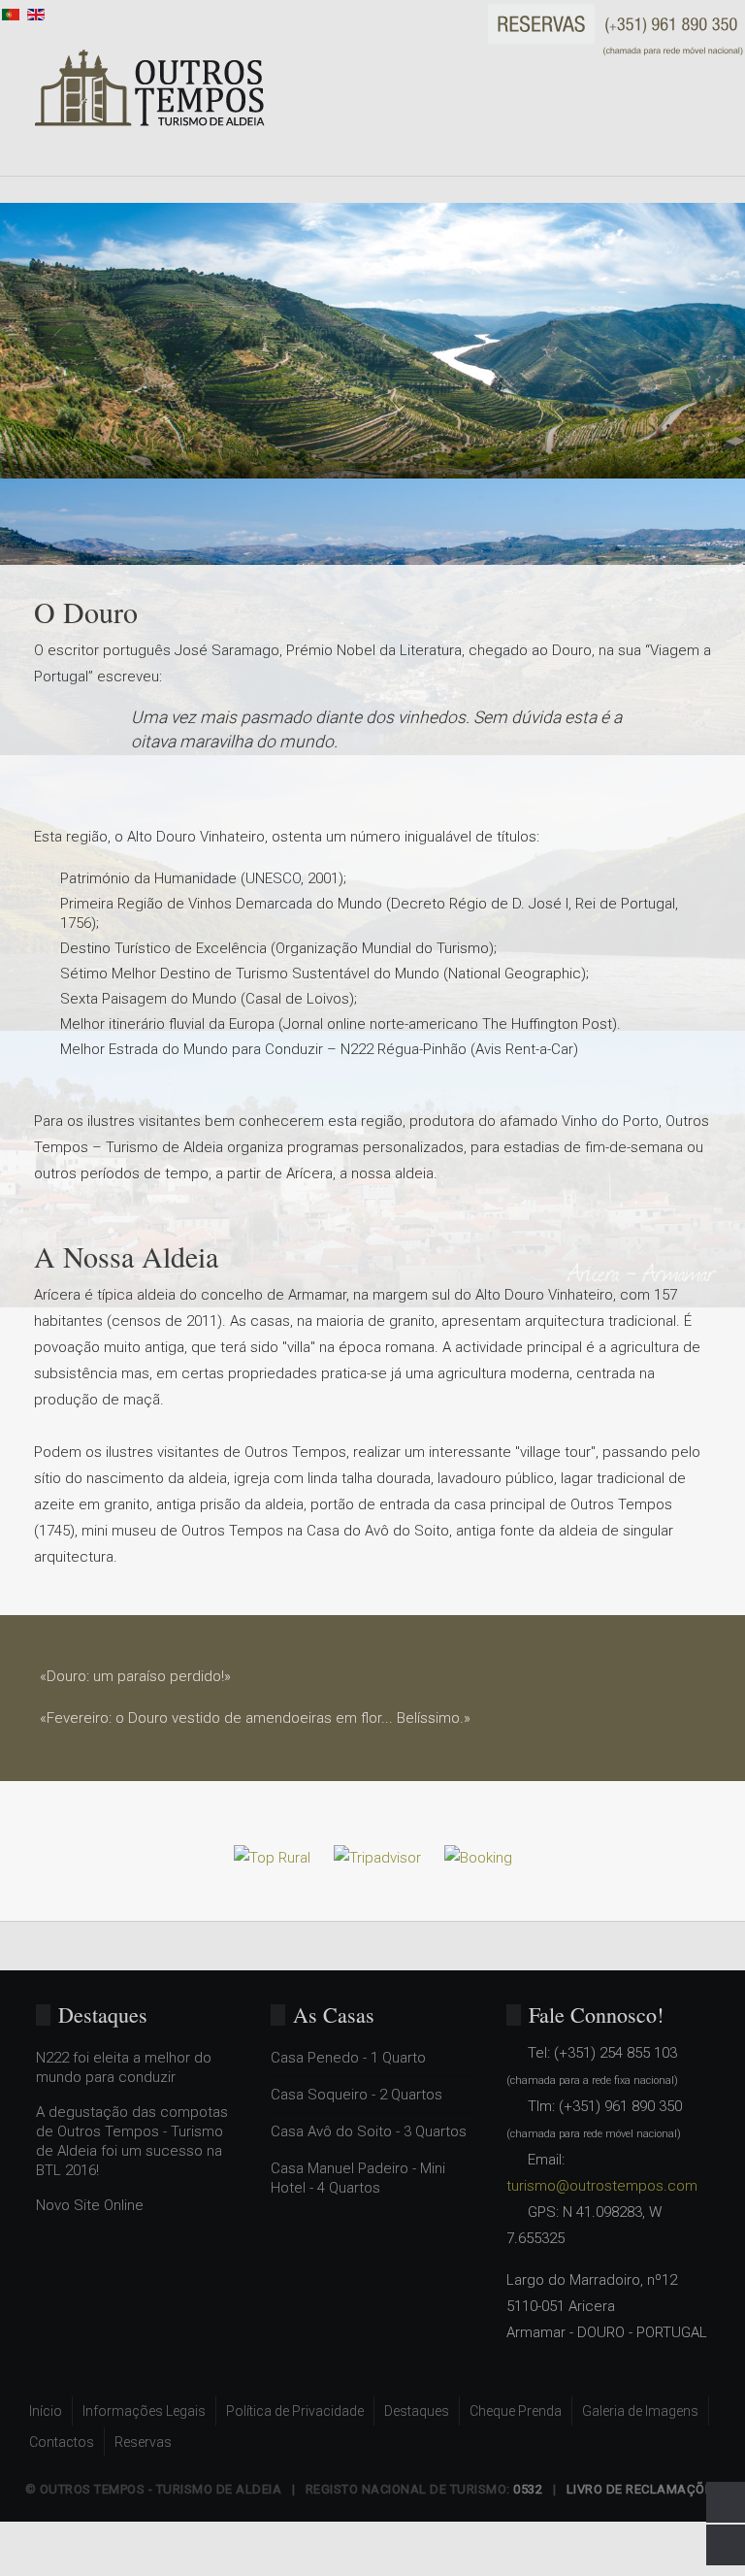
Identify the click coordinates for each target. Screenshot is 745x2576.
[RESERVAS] (616, 29)
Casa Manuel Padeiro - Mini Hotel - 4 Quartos (358, 2178)
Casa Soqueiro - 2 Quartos (356, 2095)
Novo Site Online (90, 2205)
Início (46, 2411)
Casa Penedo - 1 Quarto (348, 2058)
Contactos (62, 2442)
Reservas (143, 2442)
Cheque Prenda (516, 2411)
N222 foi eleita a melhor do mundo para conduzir (124, 2067)
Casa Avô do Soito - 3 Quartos (369, 2131)
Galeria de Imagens (640, 2411)
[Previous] (11, 189)
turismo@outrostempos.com (602, 2186)
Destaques (417, 2411)
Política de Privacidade (295, 2411)
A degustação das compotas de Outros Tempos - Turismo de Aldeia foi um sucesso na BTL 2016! (132, 2141)
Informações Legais (144, 2411)
